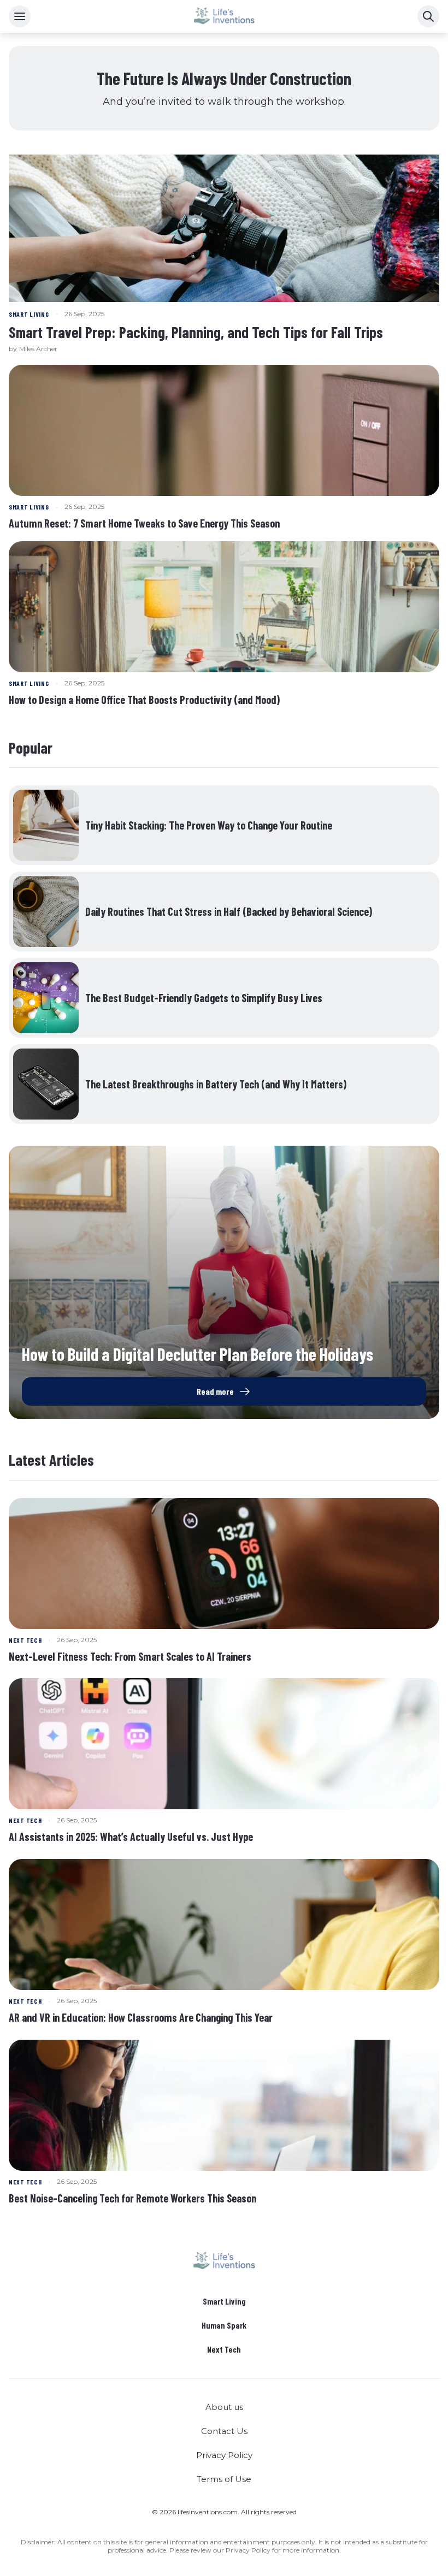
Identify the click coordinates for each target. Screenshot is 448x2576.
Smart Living (224, 2301)
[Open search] (428, 16)
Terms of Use (224, 2479)
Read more (215, 1391)
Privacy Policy (224, 2455)
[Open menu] (20, 16)
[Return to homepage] (224, 2261)
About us (224, 2407)
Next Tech (224, 2349)
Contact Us (224, 2431)
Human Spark (224, 2325)
